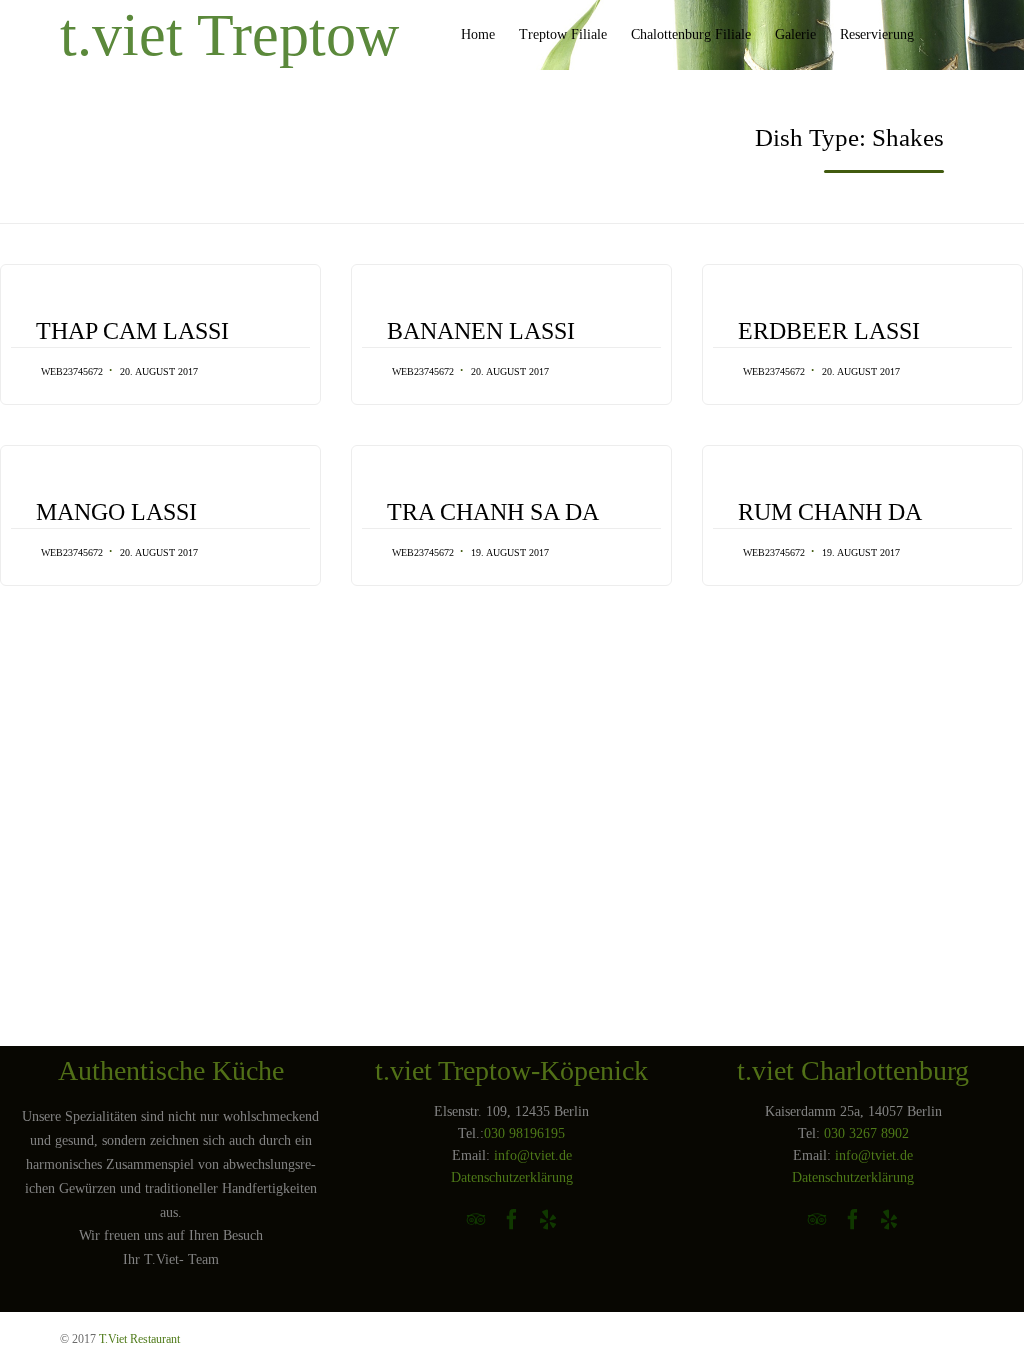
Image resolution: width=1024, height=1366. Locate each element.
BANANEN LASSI (481, 331)
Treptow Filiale (563, 34)
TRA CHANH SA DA (493, 512)
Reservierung (877, 34)
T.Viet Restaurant (139, 1339)
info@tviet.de (533, 1155)
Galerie (795, 34)
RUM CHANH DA (830, 512)
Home (478, 34)
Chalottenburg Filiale (691, 34)
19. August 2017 (510, 552)
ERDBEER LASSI (829, 331)
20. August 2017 (159, 371)
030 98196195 (524, 1133)
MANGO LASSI (116, 512)
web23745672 (72, 371)
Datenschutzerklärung (512, 1177)
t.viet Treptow (229, 35)
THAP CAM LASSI (132, 331)
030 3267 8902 (866, 1133)
